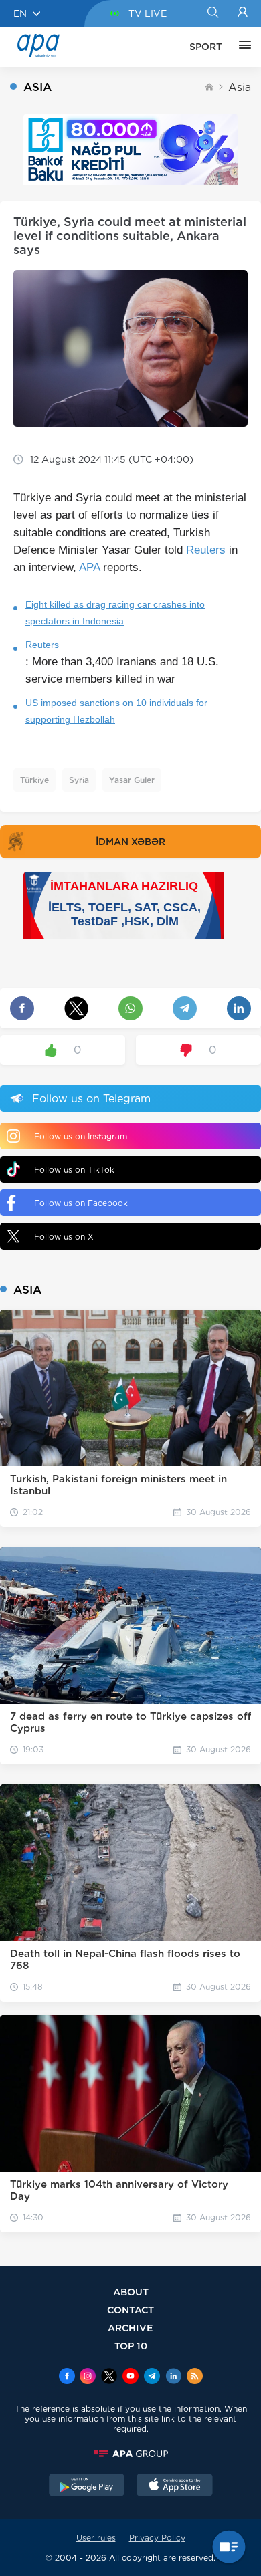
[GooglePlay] (87, 2486)
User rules (96, 2538)
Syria (79, 780)
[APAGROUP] (130, 2454)
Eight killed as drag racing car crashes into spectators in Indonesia (115, 613)
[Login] (243, 13)
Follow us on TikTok (74, 1170)
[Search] (212, 13)
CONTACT (130, 2310)
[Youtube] (130, 2377)
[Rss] (195, 2377)
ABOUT (131, 2292)
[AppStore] (175, 2486)
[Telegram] (152, 2377)
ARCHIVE (130, 2328)
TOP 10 (131, 2346)
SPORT (206, 47)
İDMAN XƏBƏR (130, 842)
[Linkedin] (173, 2377)
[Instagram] (88, 2377)
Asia (240, 87)
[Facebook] (67, 2377)
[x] (109, 2377)
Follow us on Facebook (81, 1203)
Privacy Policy (157, 2538)
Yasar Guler (132, 780)
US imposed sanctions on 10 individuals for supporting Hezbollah (116, 711)
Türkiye (34, 780)
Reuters (206, 550)
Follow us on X (64, 1237)
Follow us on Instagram (81, 1136)
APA (89, 567)
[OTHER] (242, 47)
